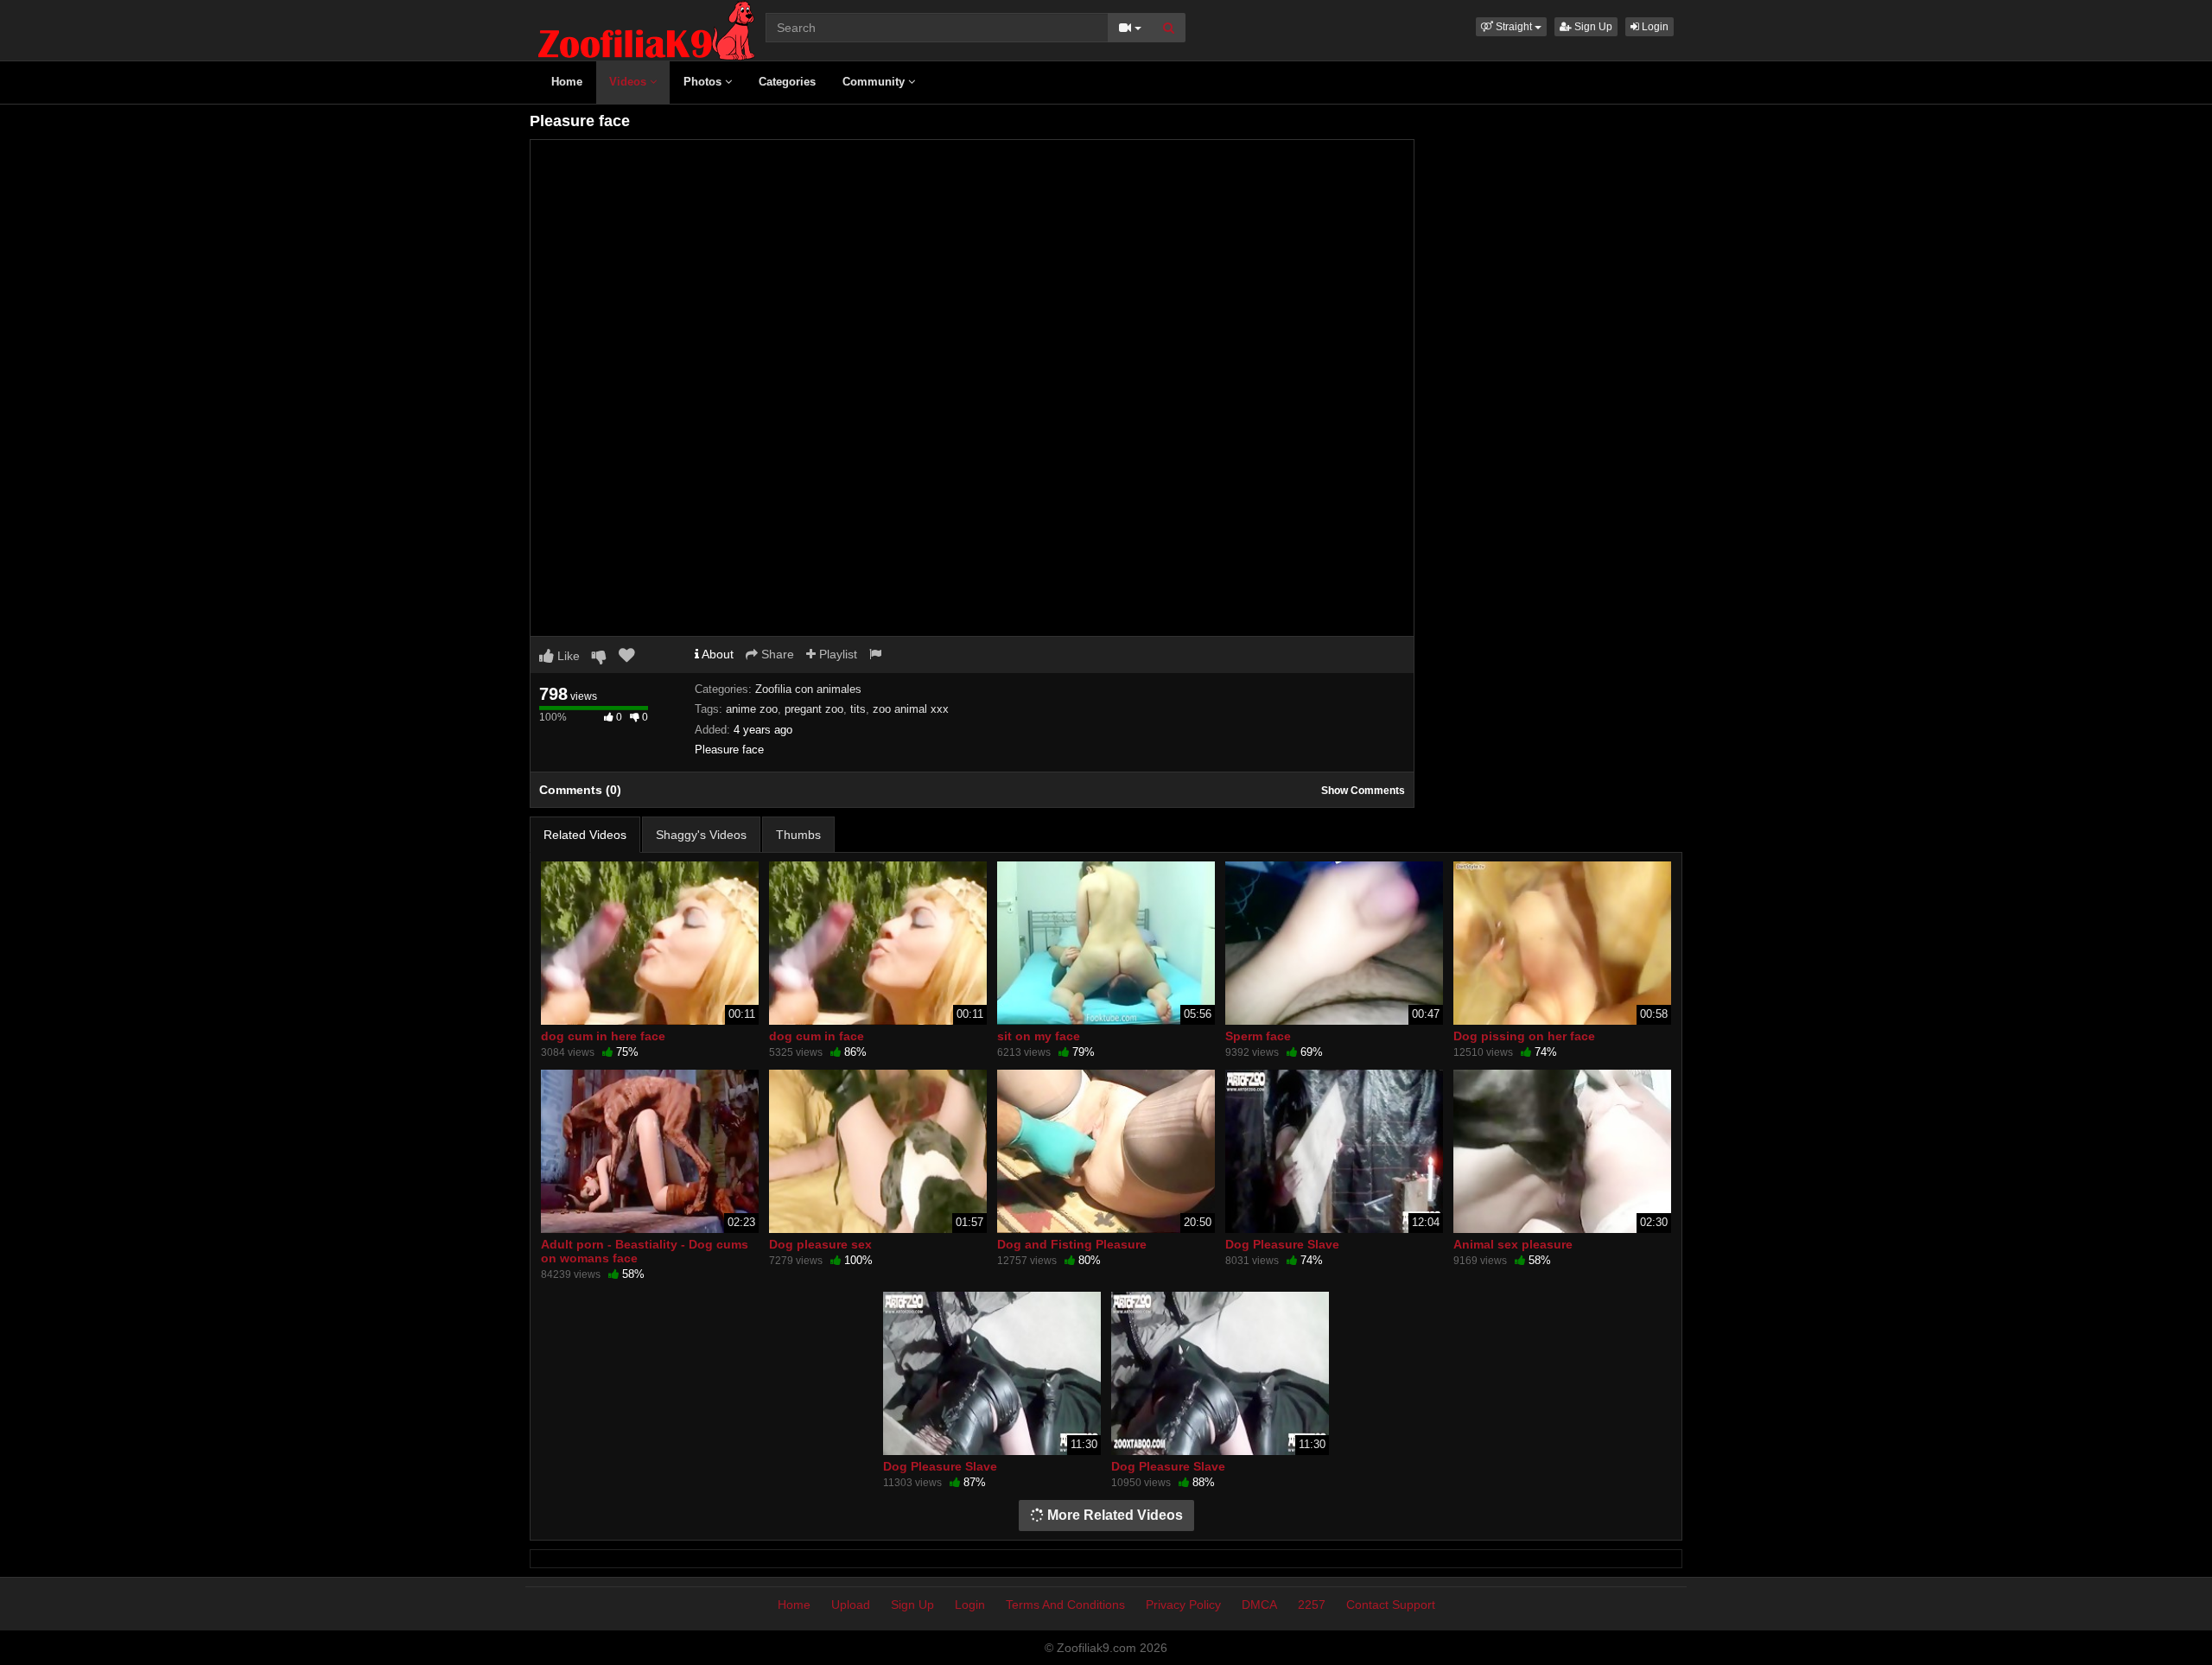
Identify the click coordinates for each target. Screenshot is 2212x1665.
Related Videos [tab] (585, 835)
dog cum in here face (603, 1036)
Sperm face (1258, 1036)
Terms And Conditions (1065, 1605)
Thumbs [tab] (798, 835)
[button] (1511, 27)
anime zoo (752, 709)
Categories (787, 82)
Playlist (836, 654)
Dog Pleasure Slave (1282, 1244)
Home (567, 82)
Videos (629, 82)
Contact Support (1391, 1605)
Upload (851, 1605)
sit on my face (1039, 1036)
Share (776, 654)
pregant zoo (814, 709)
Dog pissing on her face (1524, 1036)
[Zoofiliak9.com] (646, 29)
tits (858, 709)
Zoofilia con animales (808, 689)
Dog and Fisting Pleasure (1072, 1244)
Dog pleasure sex (820, 1244)
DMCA (1259, 1605)
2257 (1312, 1605)
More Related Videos (1113, 1515)
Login (1654, 27)
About (716, 654)
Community (875, 82)
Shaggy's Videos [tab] (701, 835)
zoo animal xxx (911, 709)
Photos (704, 82)
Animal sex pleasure (1513, 1244)
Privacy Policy (1183, 1605)
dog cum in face (817, 1036)
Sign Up (1592, 27)
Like (567, 656)
